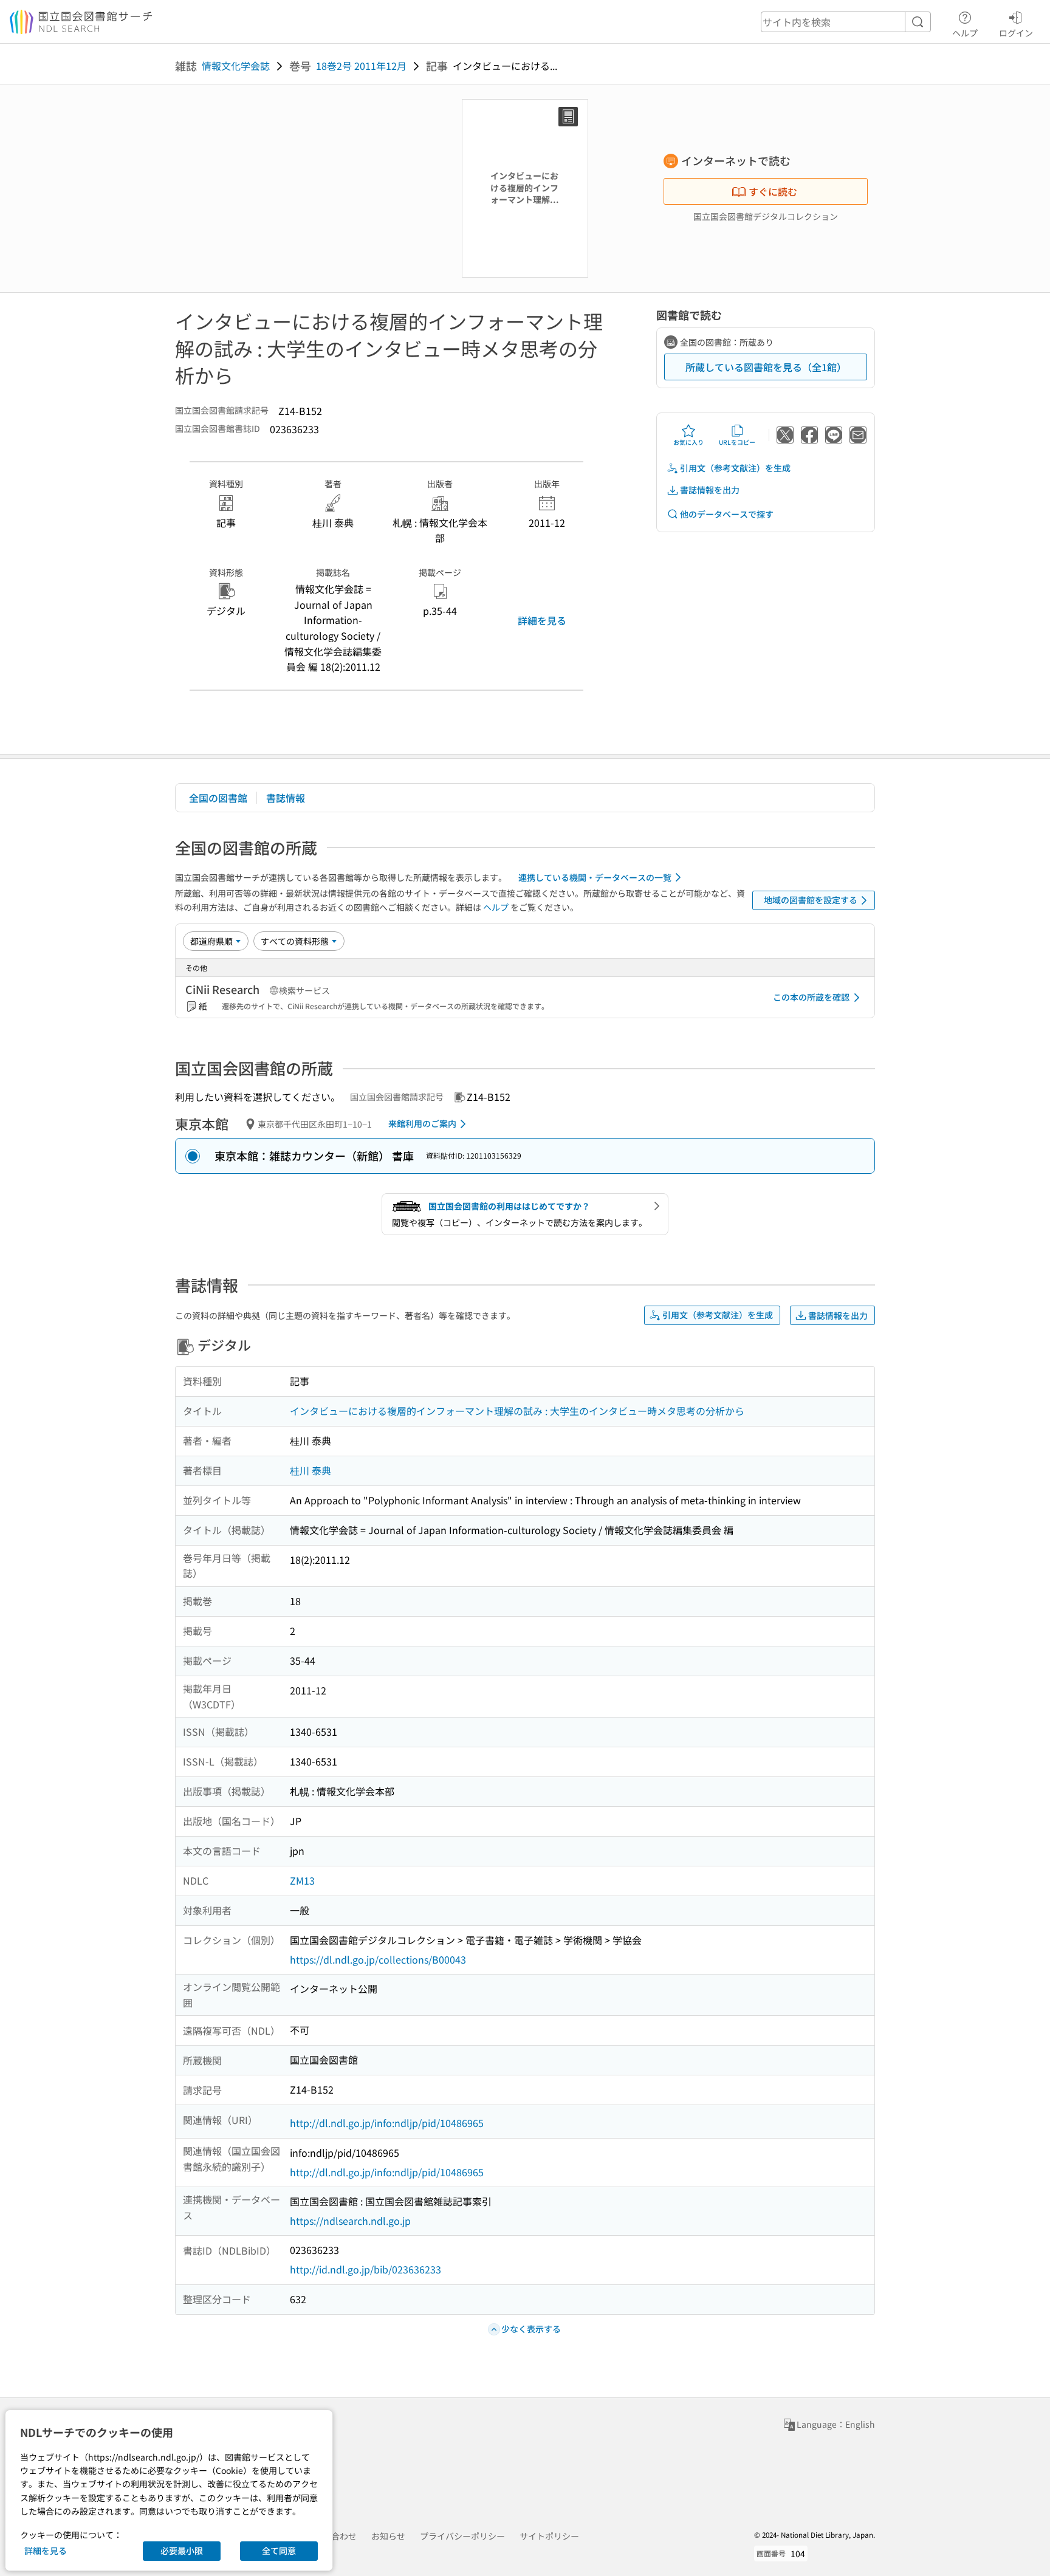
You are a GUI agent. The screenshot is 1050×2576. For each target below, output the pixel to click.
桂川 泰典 (311, 1470)
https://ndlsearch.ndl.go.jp (350, 2221)
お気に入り (688, 442)
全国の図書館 (218, 798)
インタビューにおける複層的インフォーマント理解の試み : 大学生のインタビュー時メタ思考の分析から (517, 1411)
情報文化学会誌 (236, 66)
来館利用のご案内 (422, 1123)
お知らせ (388, 2536)
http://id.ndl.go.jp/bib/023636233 (365, 2269)
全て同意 (279, 2550)
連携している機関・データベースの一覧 (595, 877)
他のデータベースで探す (727, 514)
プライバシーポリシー (462, 2536)
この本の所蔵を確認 (811, 997)
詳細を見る (542, 620)
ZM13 (302, 1880)
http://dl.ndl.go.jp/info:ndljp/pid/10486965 (387, 2123)
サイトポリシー (549, 2536)
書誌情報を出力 (710, 490)
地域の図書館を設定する (811, 900)
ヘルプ (965, 33)
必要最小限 (182, 2550)
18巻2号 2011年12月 (361, 66)
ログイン (1016, 33)
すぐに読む (773, 191)
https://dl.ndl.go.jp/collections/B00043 (378, 1959)
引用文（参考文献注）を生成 (735, 468)
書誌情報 (286, 798)
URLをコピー (737, 442)
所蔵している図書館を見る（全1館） (766, 367)
